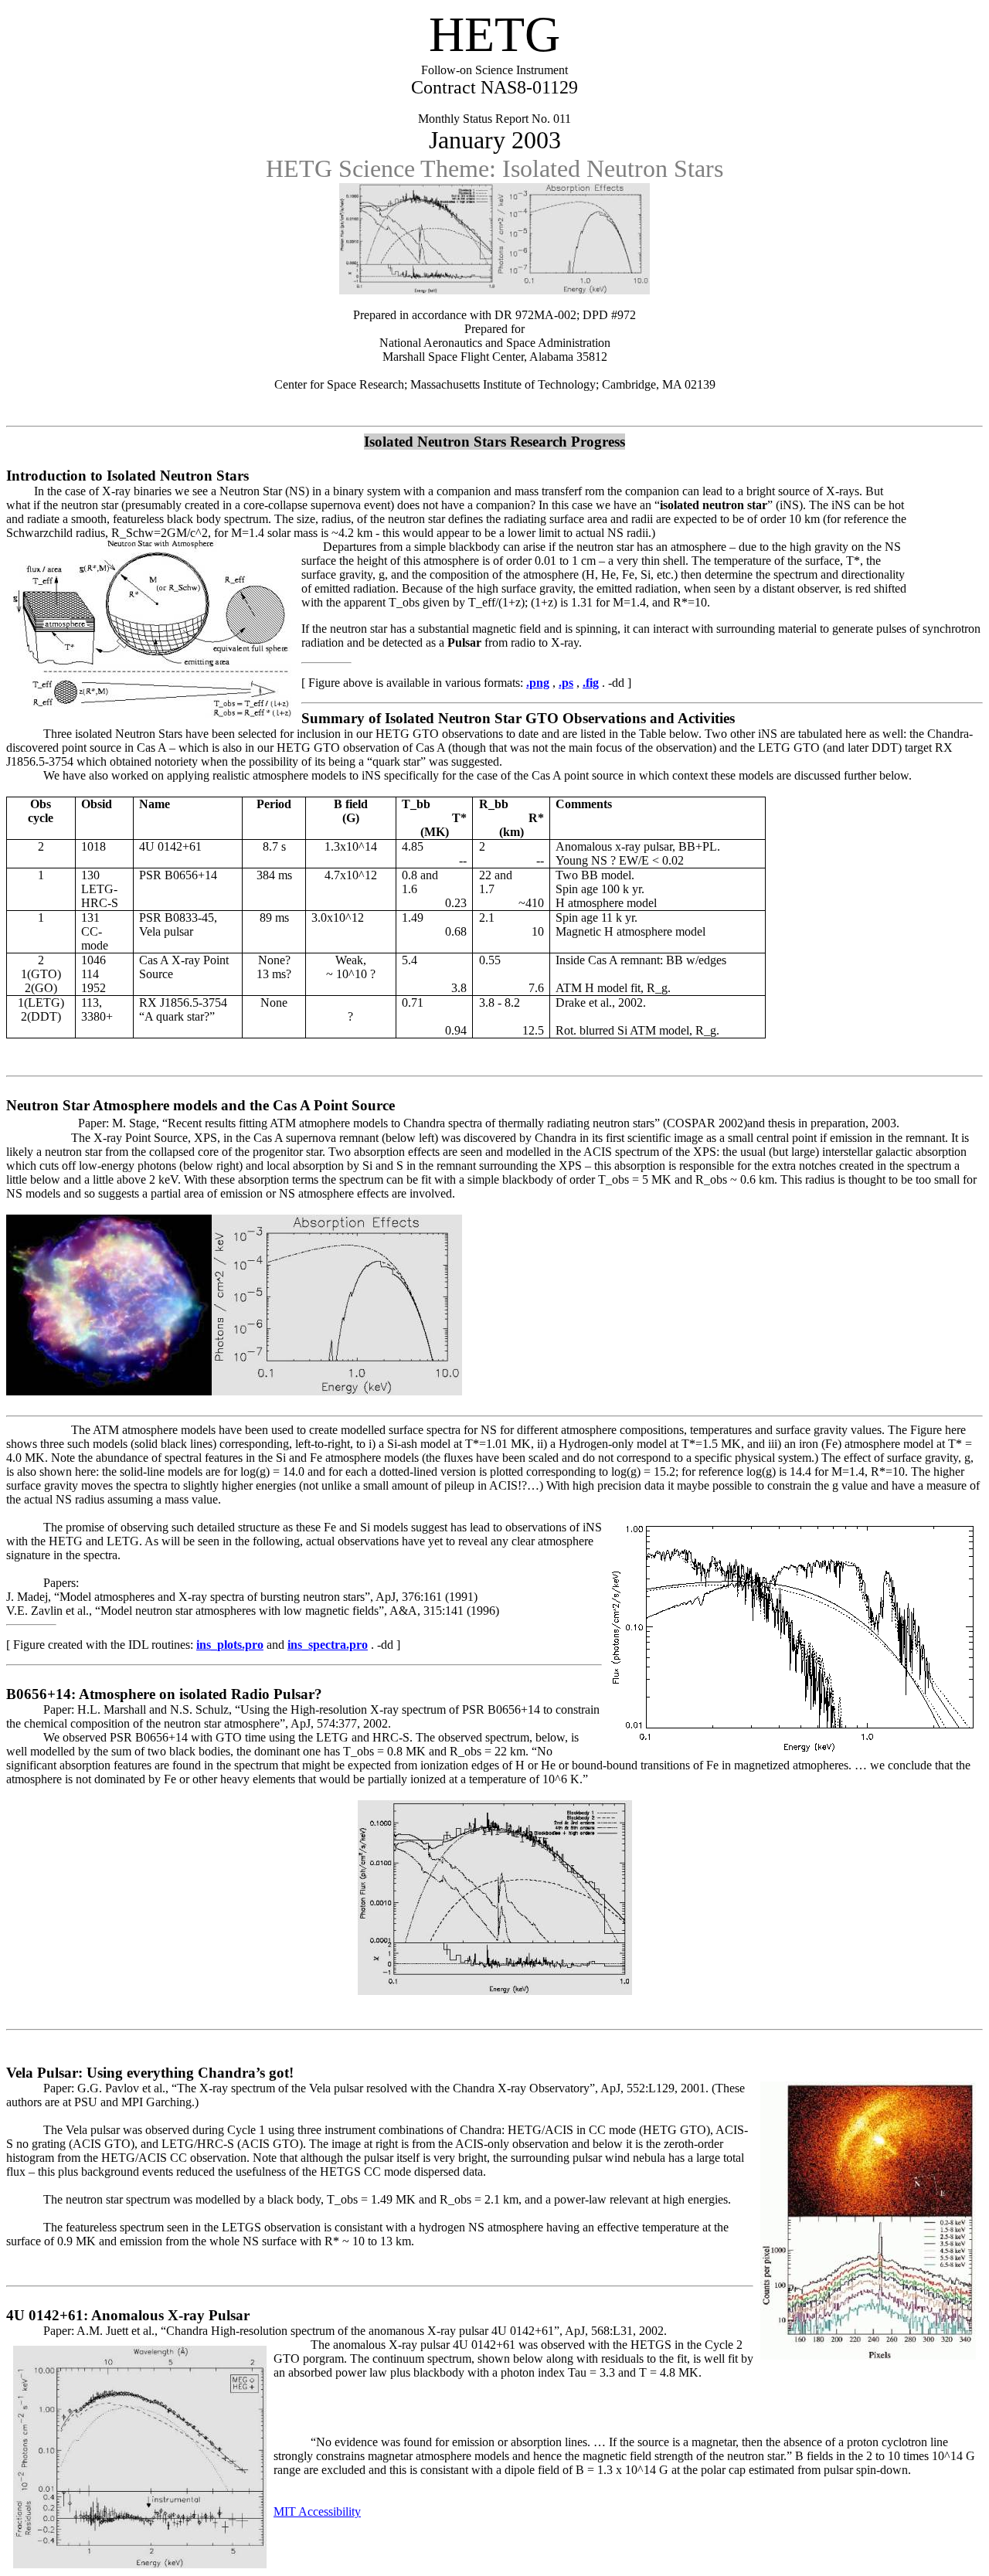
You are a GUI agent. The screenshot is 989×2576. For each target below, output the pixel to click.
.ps (566, 683)
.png (538, 683)
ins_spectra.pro (328, 1645)
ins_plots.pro (230, 1645)
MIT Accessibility (317, 2511)
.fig (591, 683)
